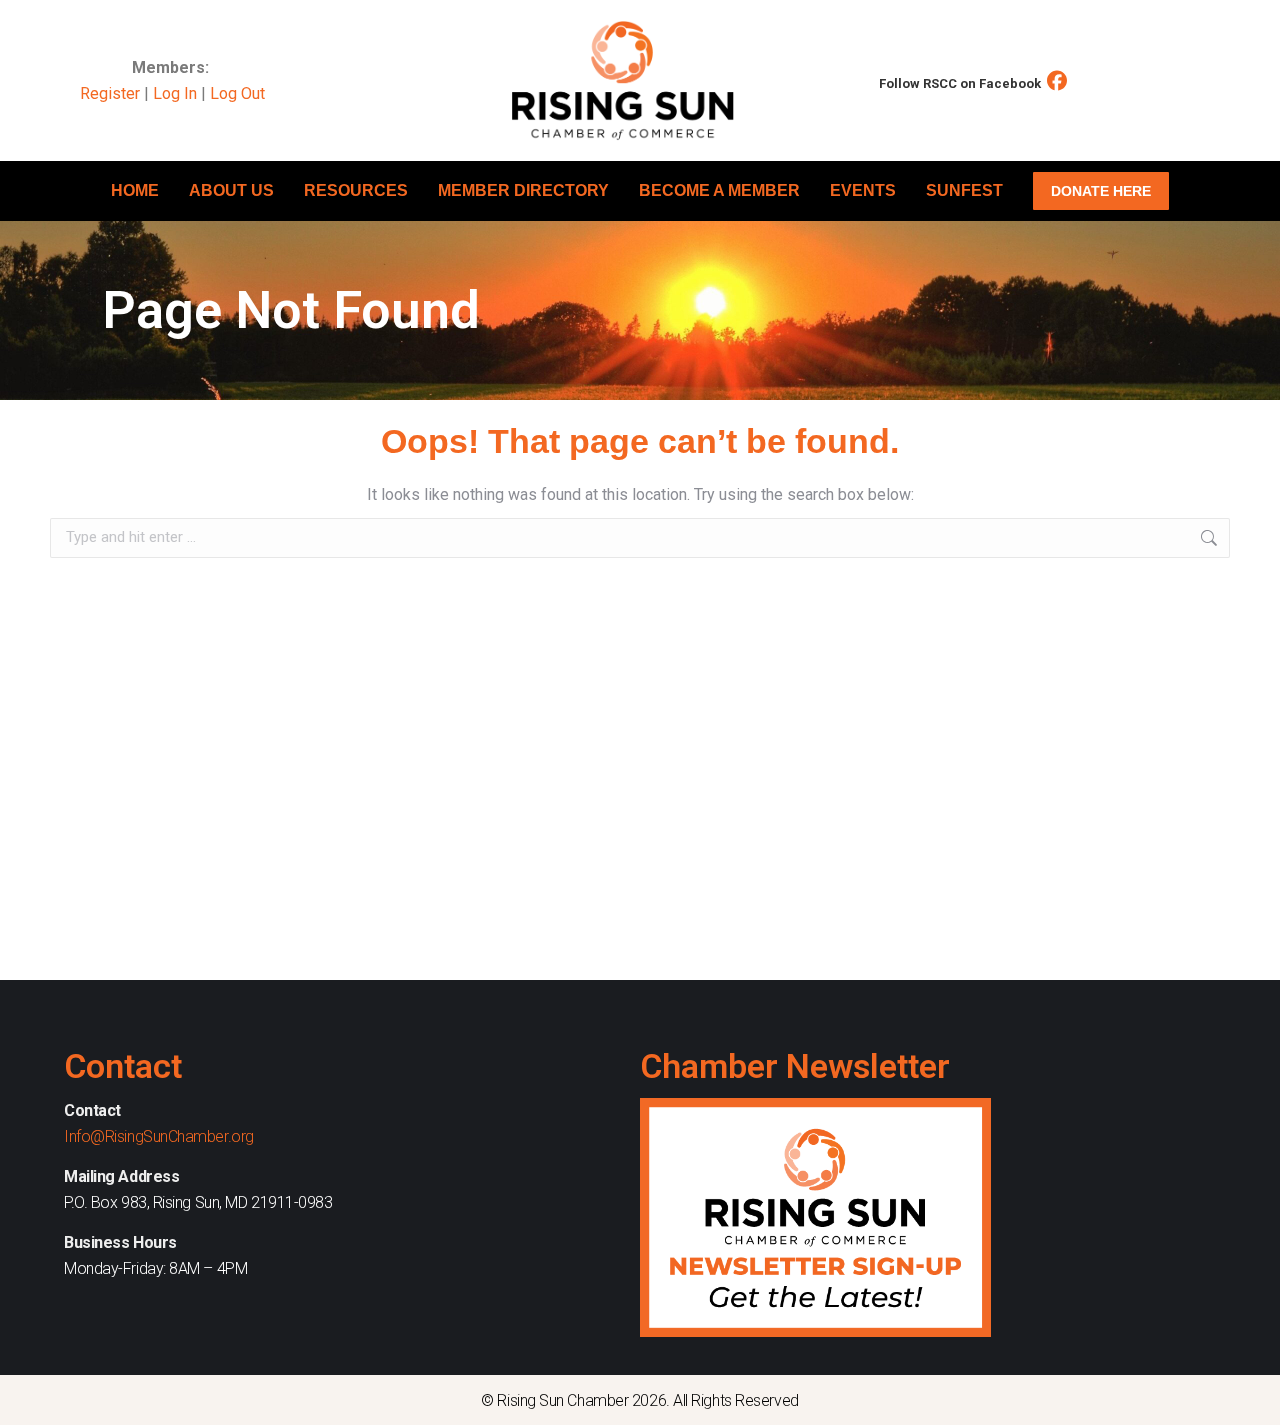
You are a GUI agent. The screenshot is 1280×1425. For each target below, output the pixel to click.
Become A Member (719, 190)
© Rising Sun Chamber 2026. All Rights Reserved (639, 1400)
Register (110, 93)
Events (863, 190)
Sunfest (964, 190)
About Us (231, 190)
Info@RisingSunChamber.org (159, 1136)
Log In (175, 93)
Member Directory (523, 190)
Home (135, 190)
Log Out (237, 93)
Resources (356, 190)
